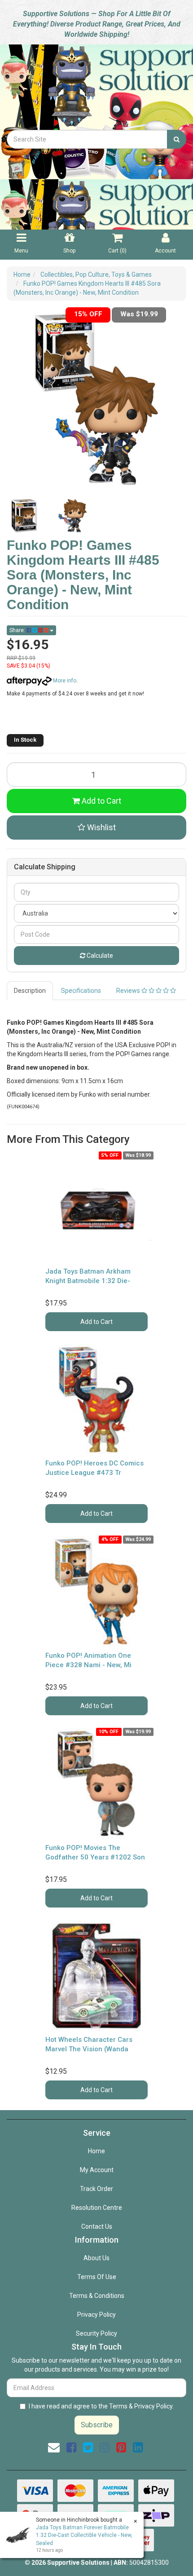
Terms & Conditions (97, 2296)
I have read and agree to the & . (101, 2406)
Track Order (96, 2189)
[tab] (30, 991)
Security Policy (96, 2333)
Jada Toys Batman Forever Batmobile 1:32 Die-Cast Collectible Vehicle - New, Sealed (84, 2535)
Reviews (129, 991)
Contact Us (97, 2226)
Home (96, 2151)
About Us (96, 2258)
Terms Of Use (97, 2277)
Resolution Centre (97, 2208)
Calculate (99, 956)
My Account (97, 2170)
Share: (18, 630)
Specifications (81, 991)
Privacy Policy (96, 2315)
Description (30, 991)
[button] (96, 828)
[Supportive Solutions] (96, 86)
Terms (118, 2406)
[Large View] (24, 516)
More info (64, 681)
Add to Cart (101, 801)
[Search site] (177, 139)
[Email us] (54, 2448)
